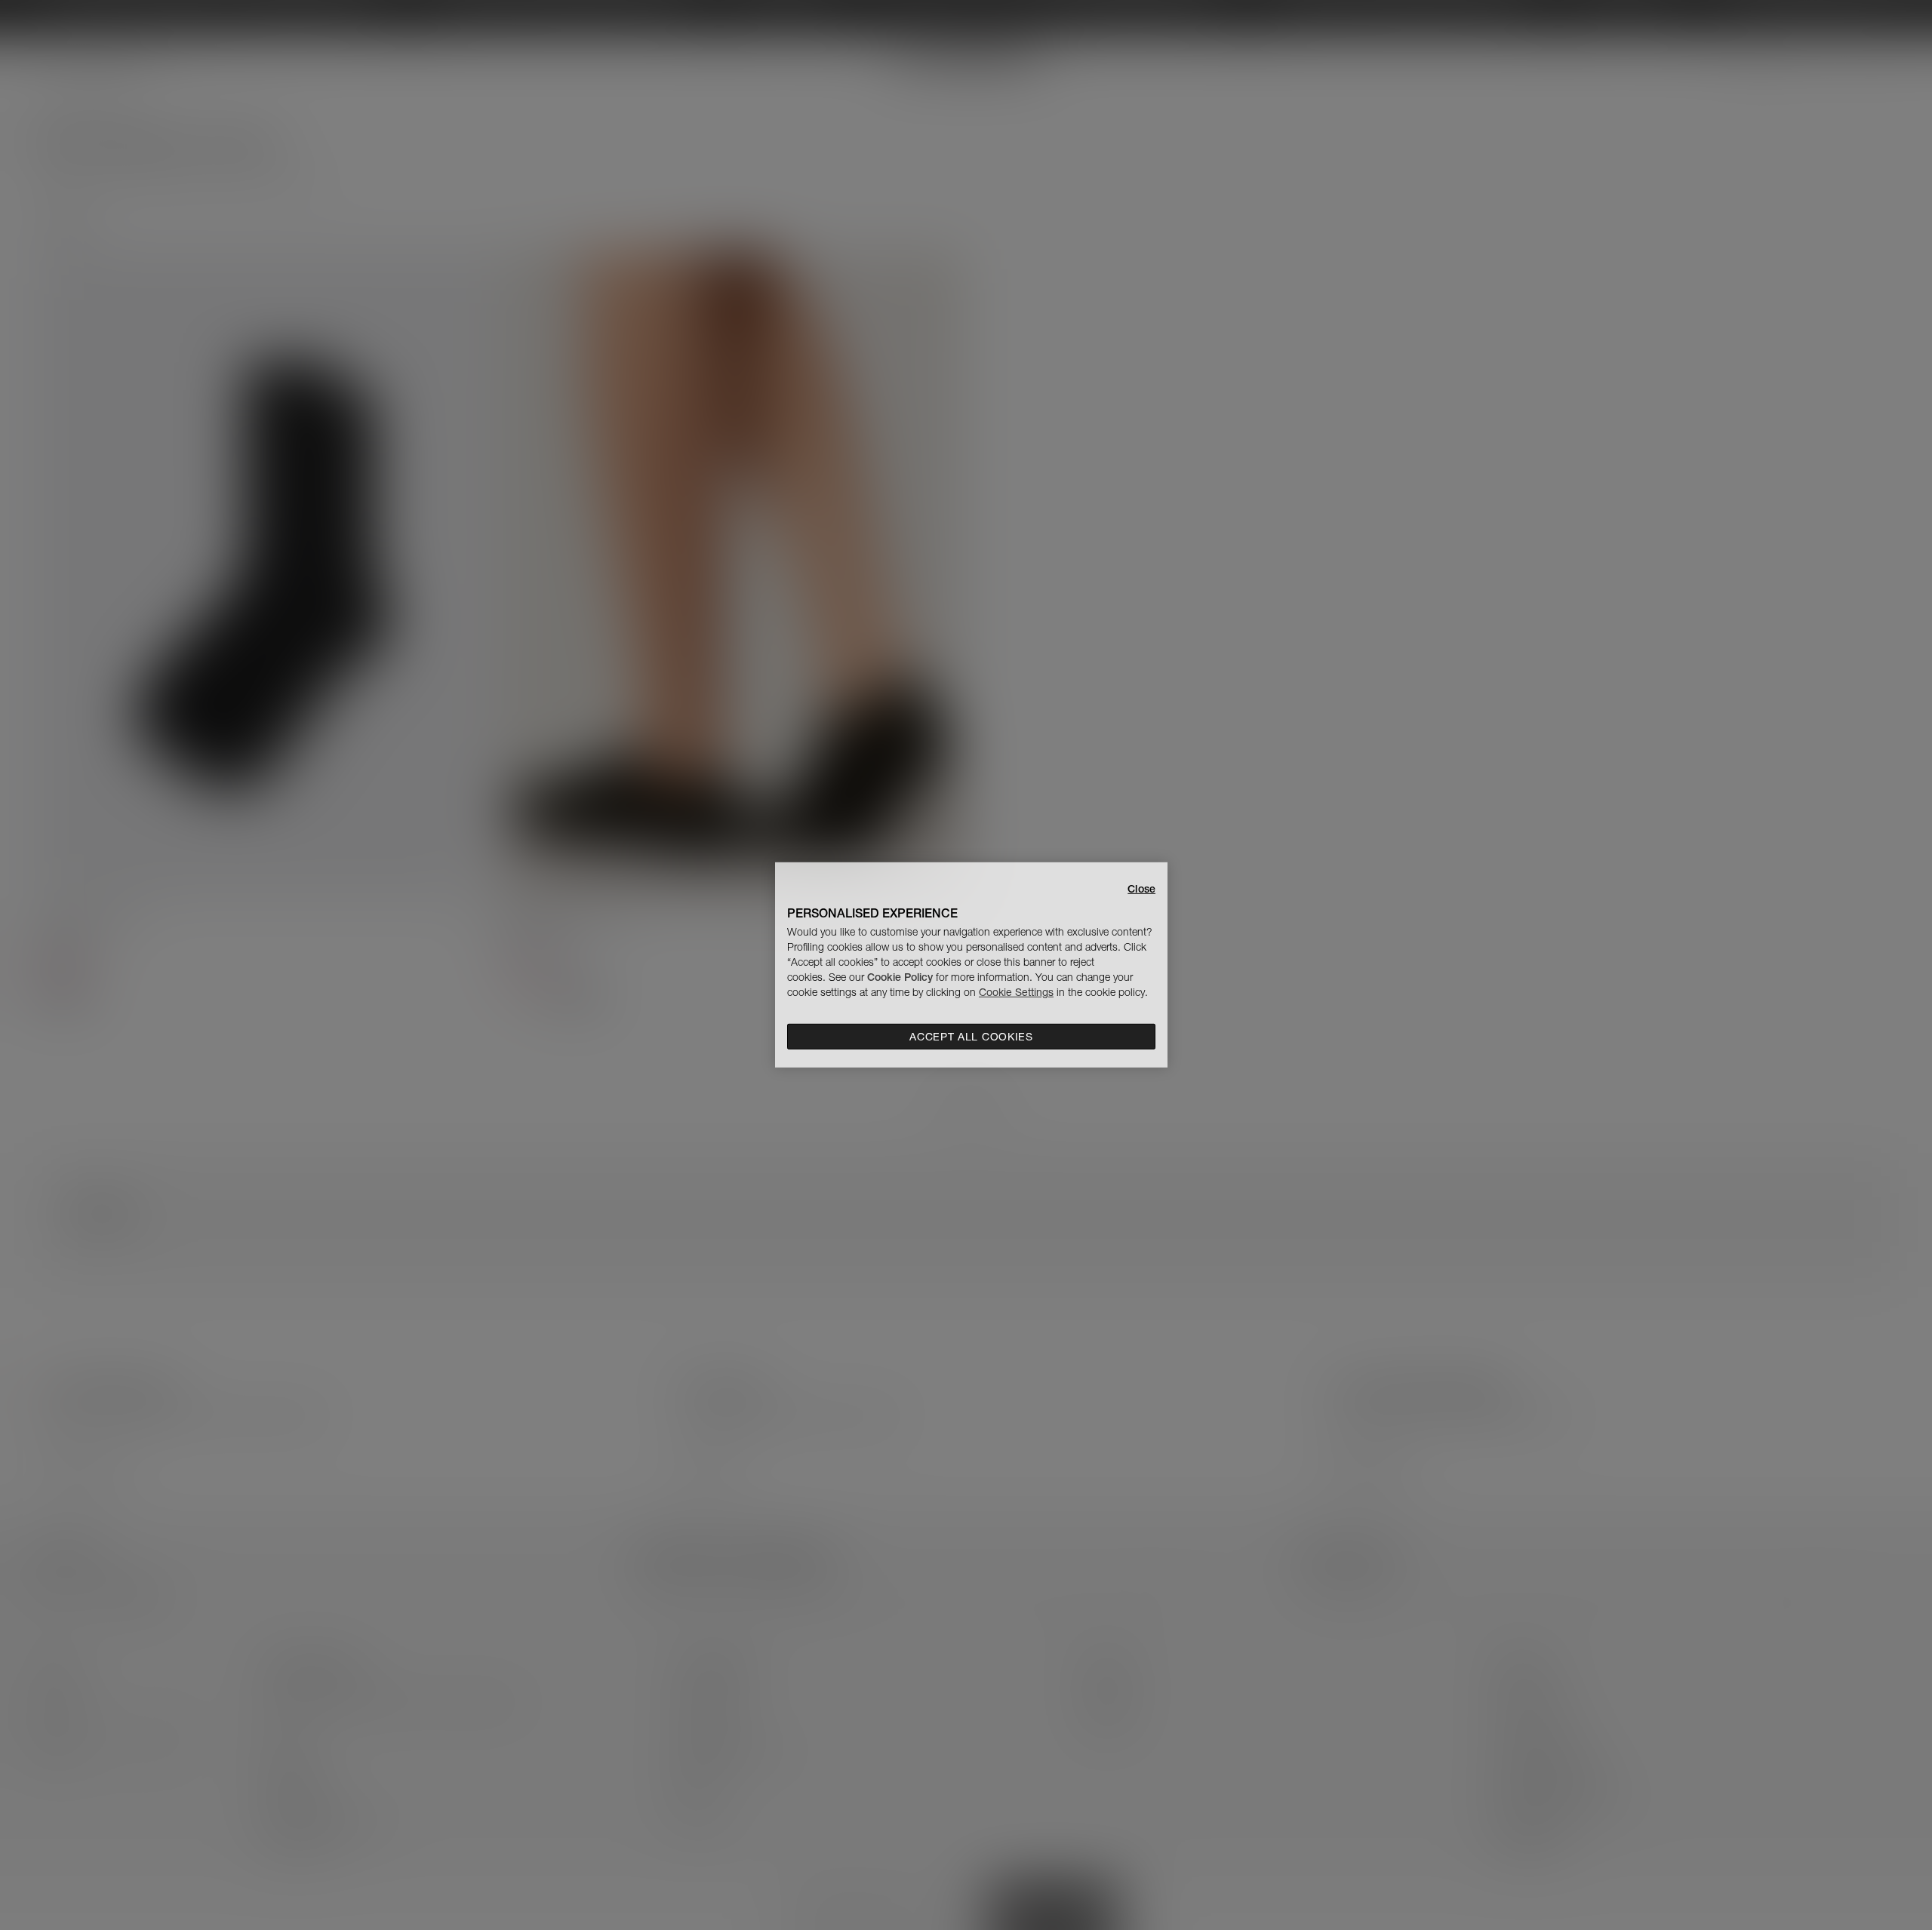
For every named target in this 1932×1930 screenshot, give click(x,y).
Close (1141, 889)
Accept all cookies (971, 1037)
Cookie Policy (900, 977)
